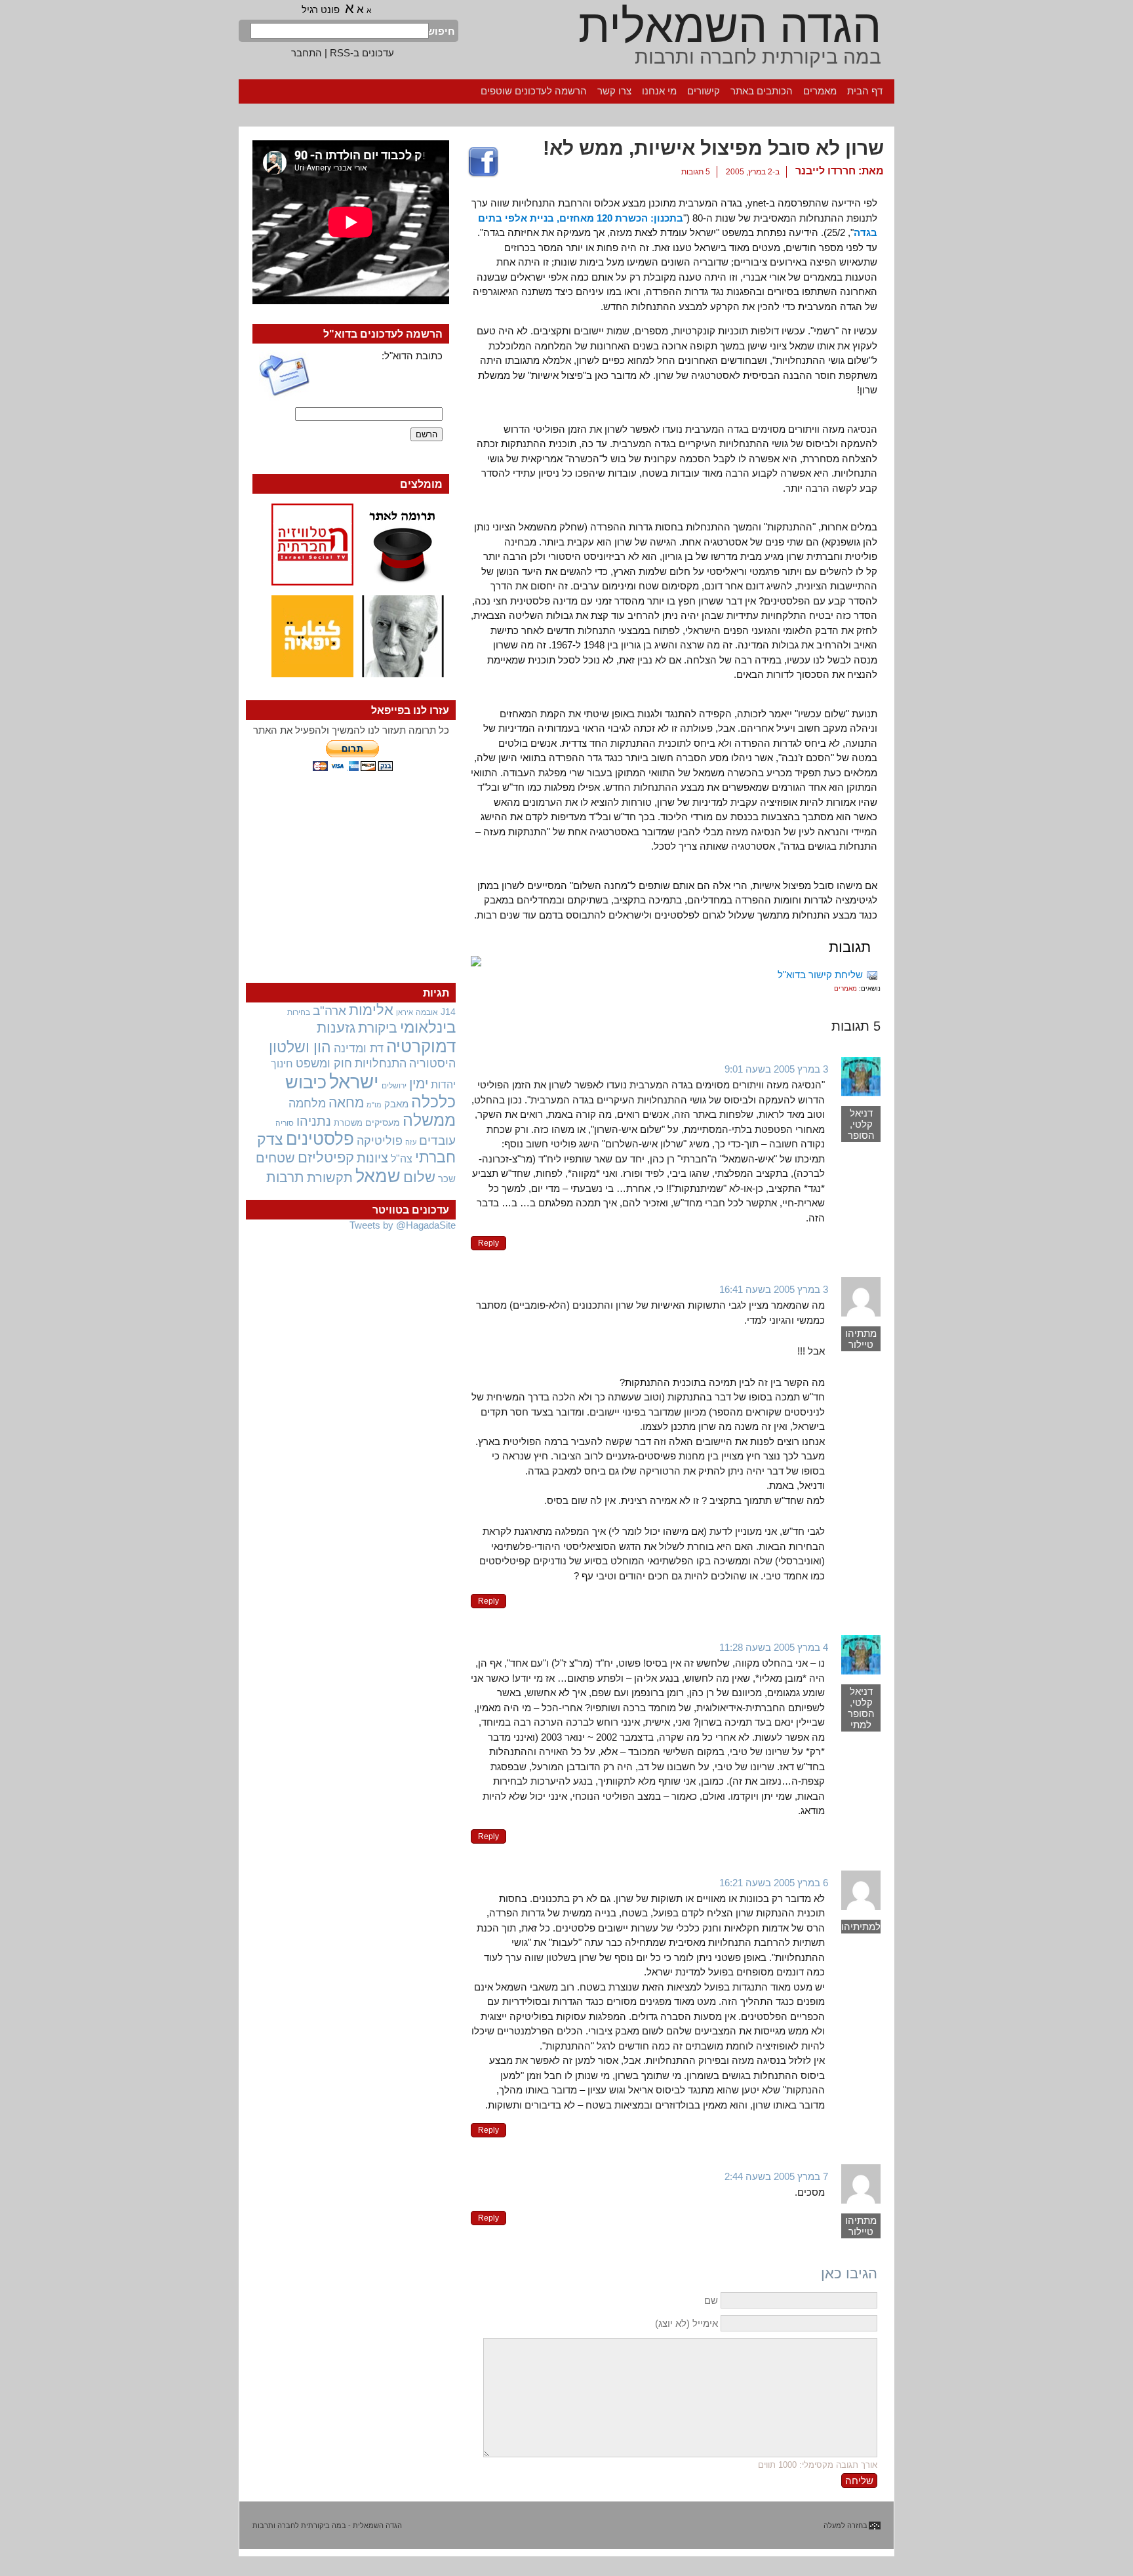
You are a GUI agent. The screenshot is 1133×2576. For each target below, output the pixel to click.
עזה (411, 1142)
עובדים (437, 1140)
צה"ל (402, 1159)
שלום (419, 1177)
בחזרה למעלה (845, 2526)
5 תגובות (696, 172)
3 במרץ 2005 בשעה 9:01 (776, 1069)
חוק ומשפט (324, 1063)
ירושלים (394, 1086)
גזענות (336, 1028)
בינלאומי (428, 1027)
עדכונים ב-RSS (362, 53)
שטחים (275, 1158)
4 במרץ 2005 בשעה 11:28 (774, 1647)
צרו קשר (614, 91)
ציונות (372, 1158)
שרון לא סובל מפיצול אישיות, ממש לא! (713, 148)
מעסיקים (383, 1122)
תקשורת (330, 1178)
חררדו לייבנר (825, 171)
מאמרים (820, 91)
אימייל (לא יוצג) (686, 2323)
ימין (419, 1083)
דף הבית (865, 91)
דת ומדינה (359, 1048)
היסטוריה (432, 1063)
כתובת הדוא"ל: (412, 356)
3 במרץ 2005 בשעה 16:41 (774, 1289)
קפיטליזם (326, 1158)
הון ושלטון (300, 1047)
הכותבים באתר (762, 91)
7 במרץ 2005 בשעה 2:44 (776, 2176)
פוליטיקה (380, 1141)
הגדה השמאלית (730, 26)
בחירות (299, 1012)
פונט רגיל (321, 10)
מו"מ (374, 1105)
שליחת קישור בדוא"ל (820, 975)
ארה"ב (329, 1010)
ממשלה (429, 1120)
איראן (405, 1012)
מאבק (396, 1104)
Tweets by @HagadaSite (403, 1225)
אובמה (427, 1012)
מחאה (346, 1102)
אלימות (371, 1010)
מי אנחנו (659, 91)
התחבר (307, 53)
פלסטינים (320, 1139)
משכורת (348, 1123)
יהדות (443, 1084)
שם (711, 2300)
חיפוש (442, 31)
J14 (448, 1012)
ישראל (354, 1081)
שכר (447, 1179)
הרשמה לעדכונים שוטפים (534, 91)
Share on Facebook (483, 163)
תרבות (285, 1177)
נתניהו (314, 1121)
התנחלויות (381, 1063)
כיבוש (306, 1082)
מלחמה (307, 1103)
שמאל (378, 1176)
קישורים (704, 91)
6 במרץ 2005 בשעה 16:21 (774, 1883)
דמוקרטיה (421, 1046)
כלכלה (433, 1102)
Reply (488, 1243)
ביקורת (378, 1028)
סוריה (285, 1123)
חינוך (282, 1063)
